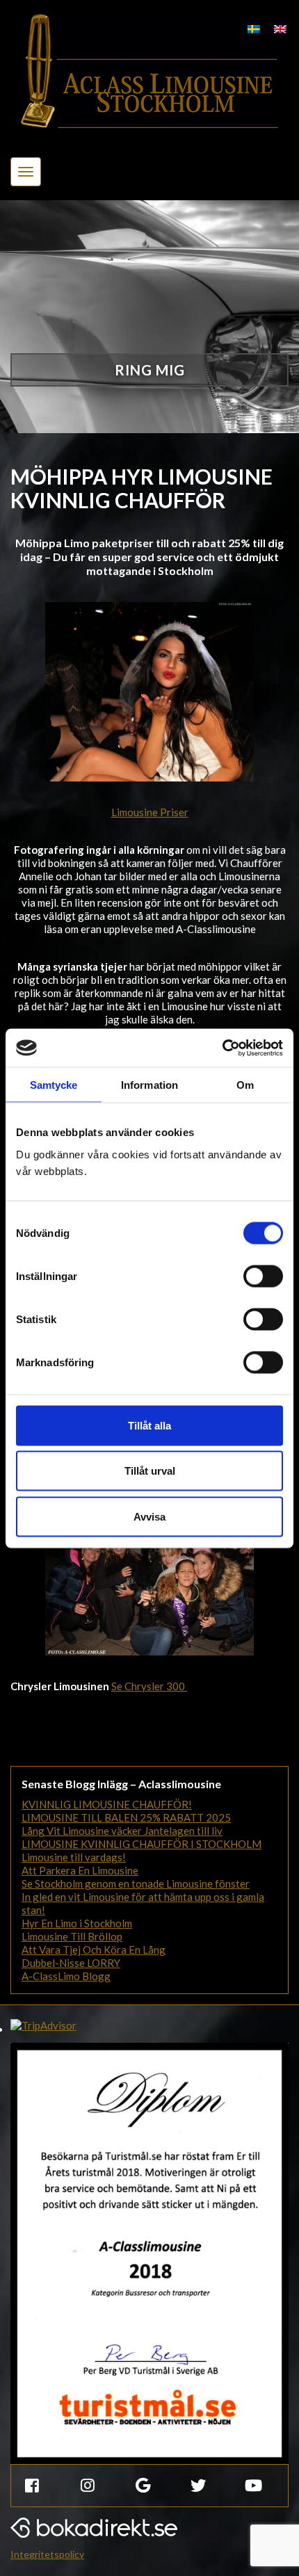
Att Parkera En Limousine (80, 1870)
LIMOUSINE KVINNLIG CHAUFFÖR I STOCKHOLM (142, 1844)
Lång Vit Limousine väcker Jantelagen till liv (122, 1831)
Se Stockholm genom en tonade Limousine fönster (136, 1884)
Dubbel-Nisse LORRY (71, 1963)
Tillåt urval (150, 1471)
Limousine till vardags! (74, 1857)
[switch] (263, 1276)
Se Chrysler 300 (149, 1686)
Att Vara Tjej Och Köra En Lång (94, 1950)
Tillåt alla (149, 1425)
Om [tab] (245, 1085)
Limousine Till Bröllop (72, 1936)
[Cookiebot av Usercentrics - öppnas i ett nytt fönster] (222, 1048)
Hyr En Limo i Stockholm (77, 1923)
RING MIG (150, 370)
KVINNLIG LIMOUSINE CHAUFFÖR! (107, 1804)
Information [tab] (149, 1085)
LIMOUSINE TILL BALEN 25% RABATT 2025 (126, 1817)
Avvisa (149, 1516)
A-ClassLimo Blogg (66, 1976)
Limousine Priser (150, 812)
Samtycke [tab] (54, 1085)
